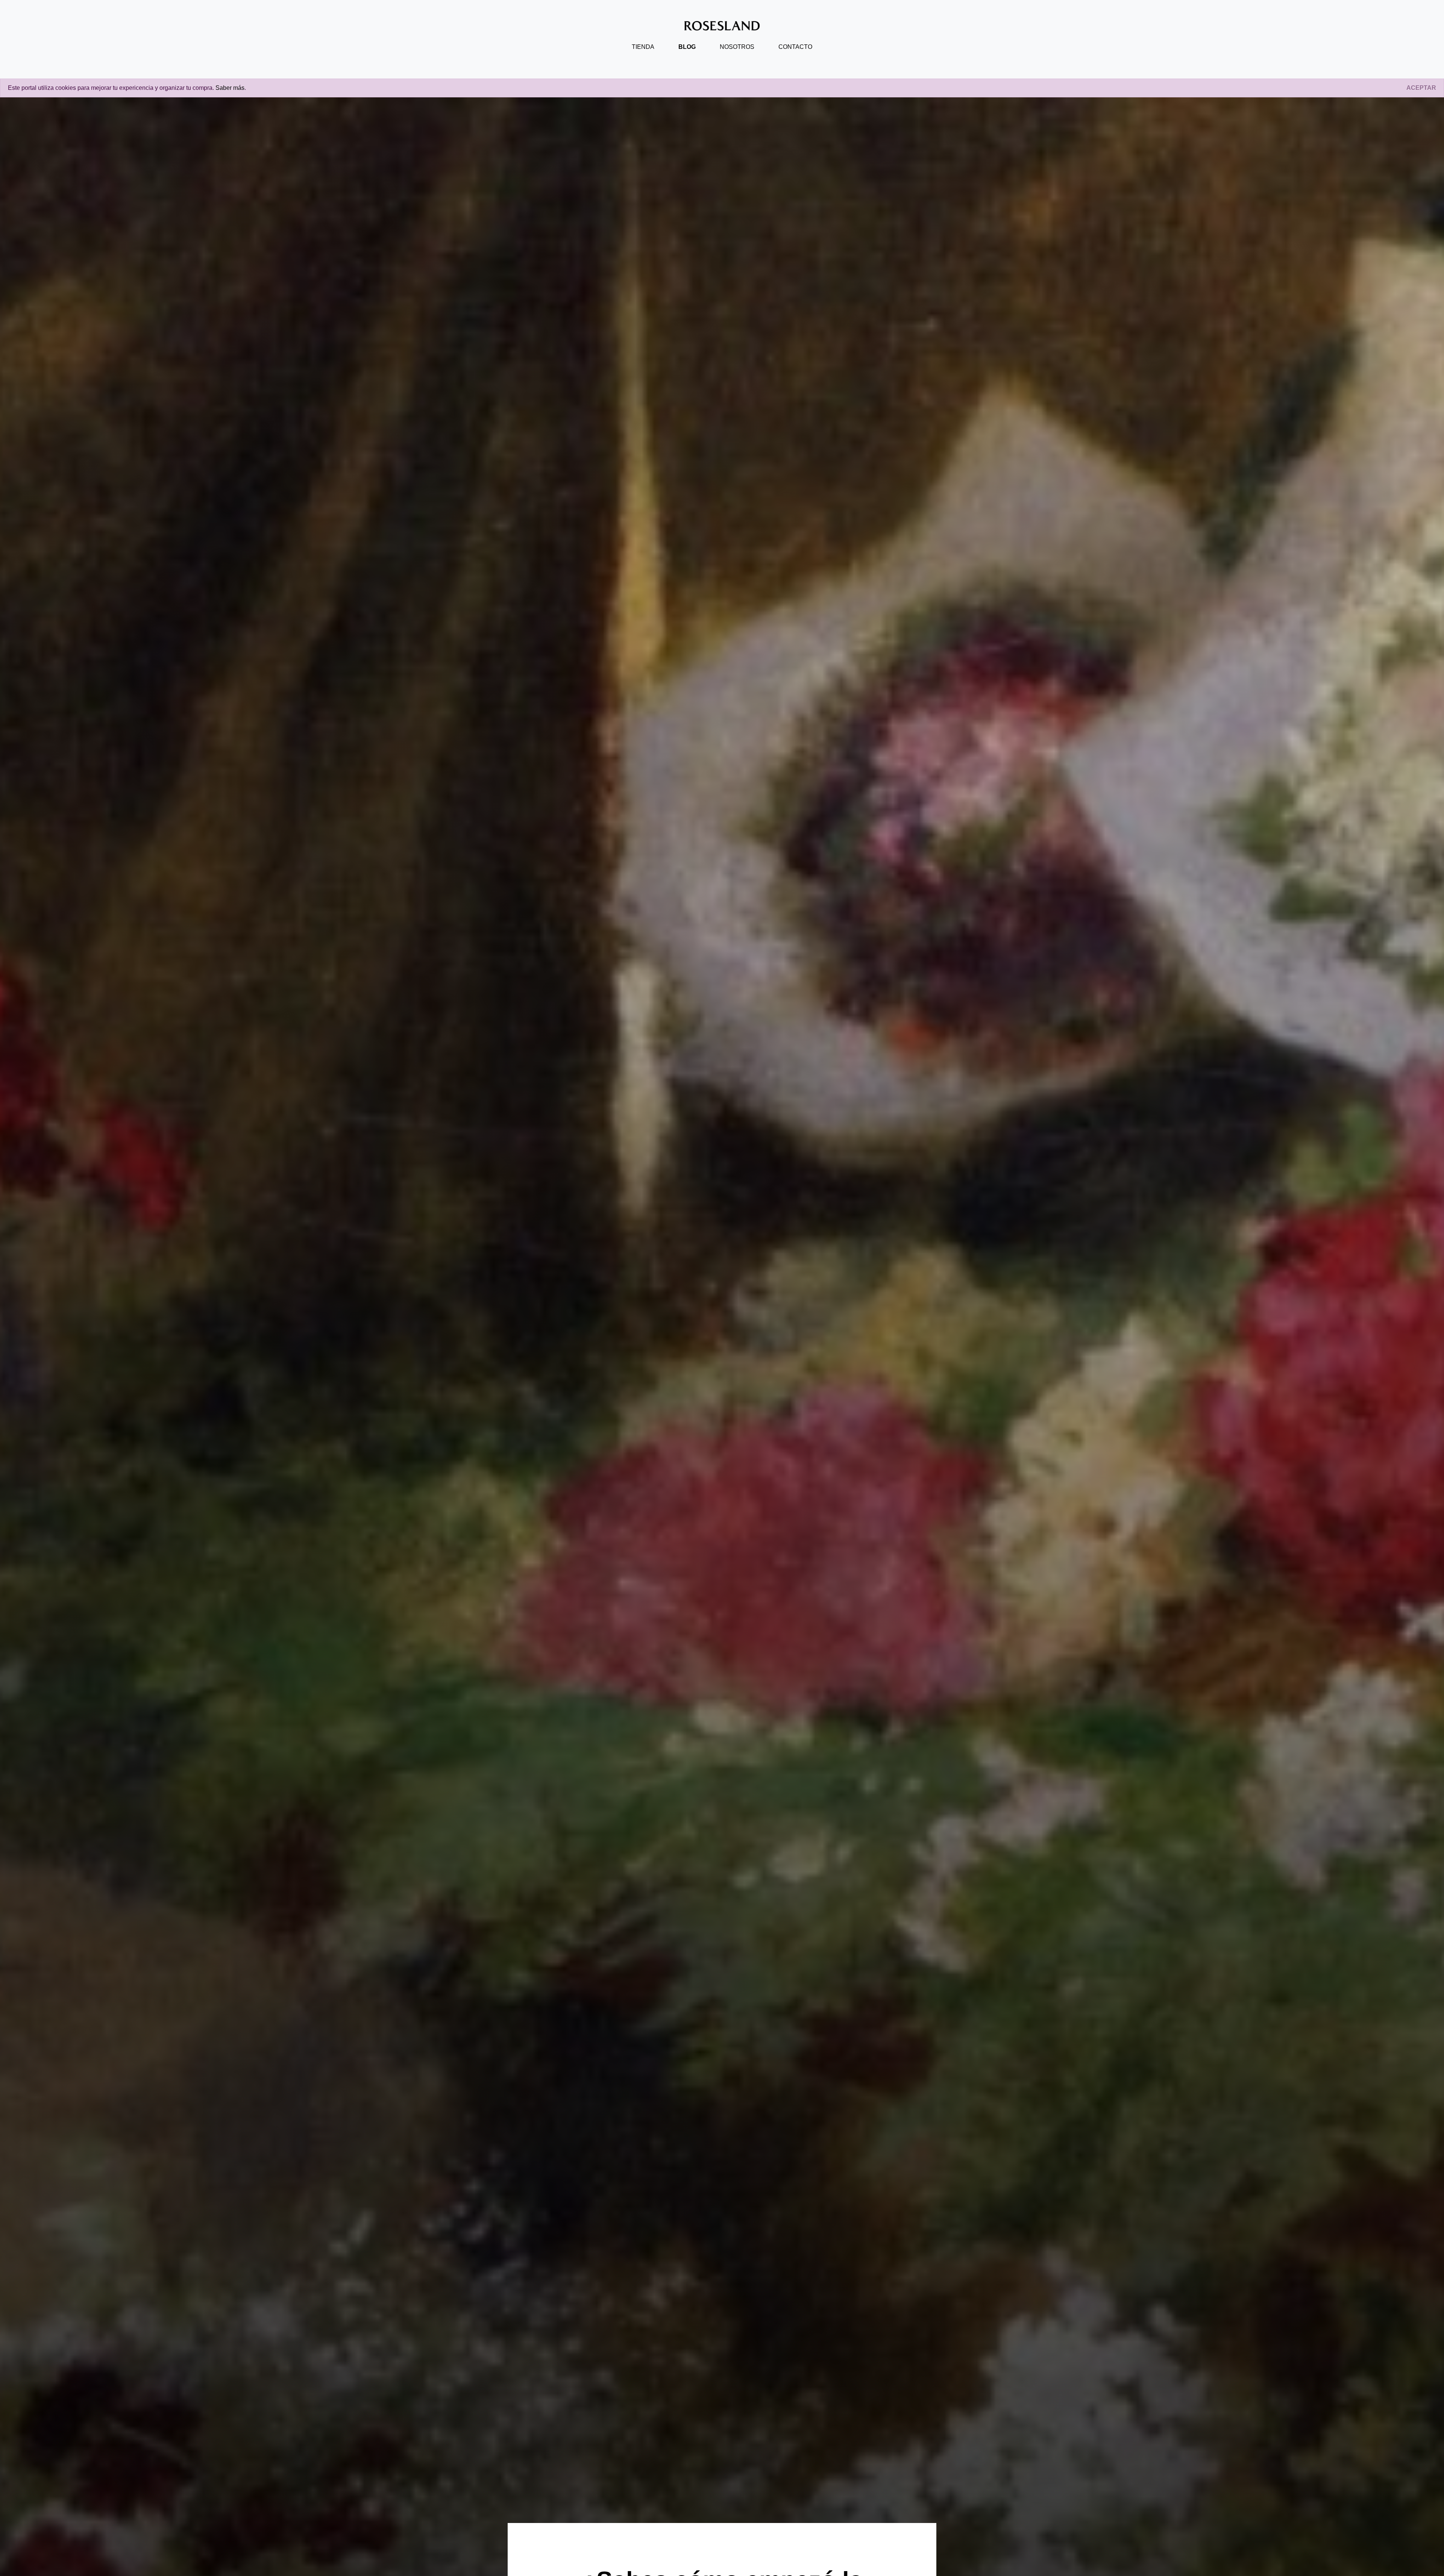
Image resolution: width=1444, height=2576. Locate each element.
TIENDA (643, 47)
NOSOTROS (737, 47)
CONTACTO (795, 47)
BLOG (687, 47)
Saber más (230, 88)
